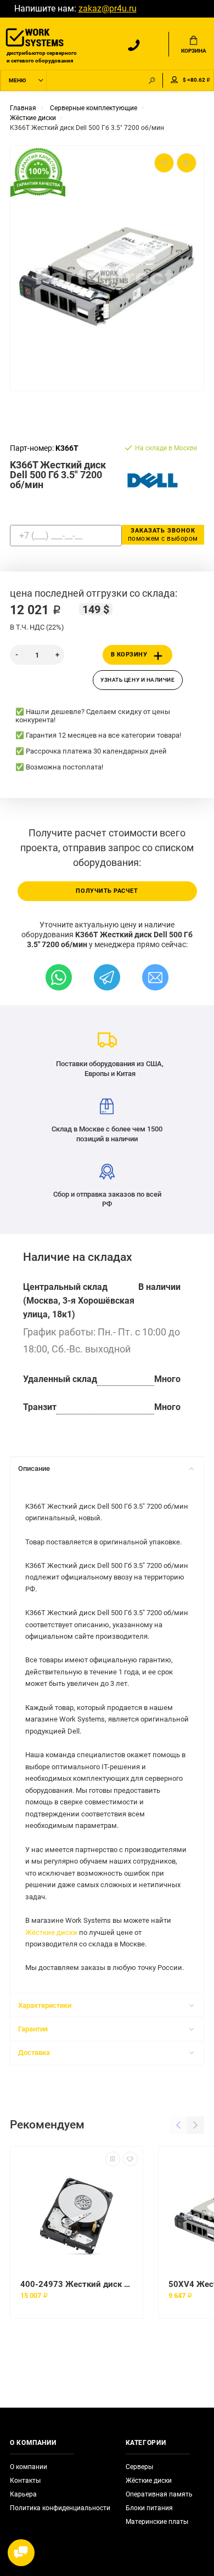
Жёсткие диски (51, 1932)
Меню (17, 80)
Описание (34, 1468)
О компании (29, 2467)
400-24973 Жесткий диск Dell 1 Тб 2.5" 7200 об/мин (77, 2284)
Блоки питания (149, 2508)
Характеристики (45, 2005)
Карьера (23, 2494)
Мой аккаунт (174, 80)
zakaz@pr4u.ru (108, 9)
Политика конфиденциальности (60, 2508)
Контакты (25, 2481)
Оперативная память (159, 2494)
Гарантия (33, 2029)
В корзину (129, 655)
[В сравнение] (113, 2159)
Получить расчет (107, 891)
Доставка (34, 2053)
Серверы (139, 2467)
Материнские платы (157, 2522)
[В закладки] (130, 2159)
